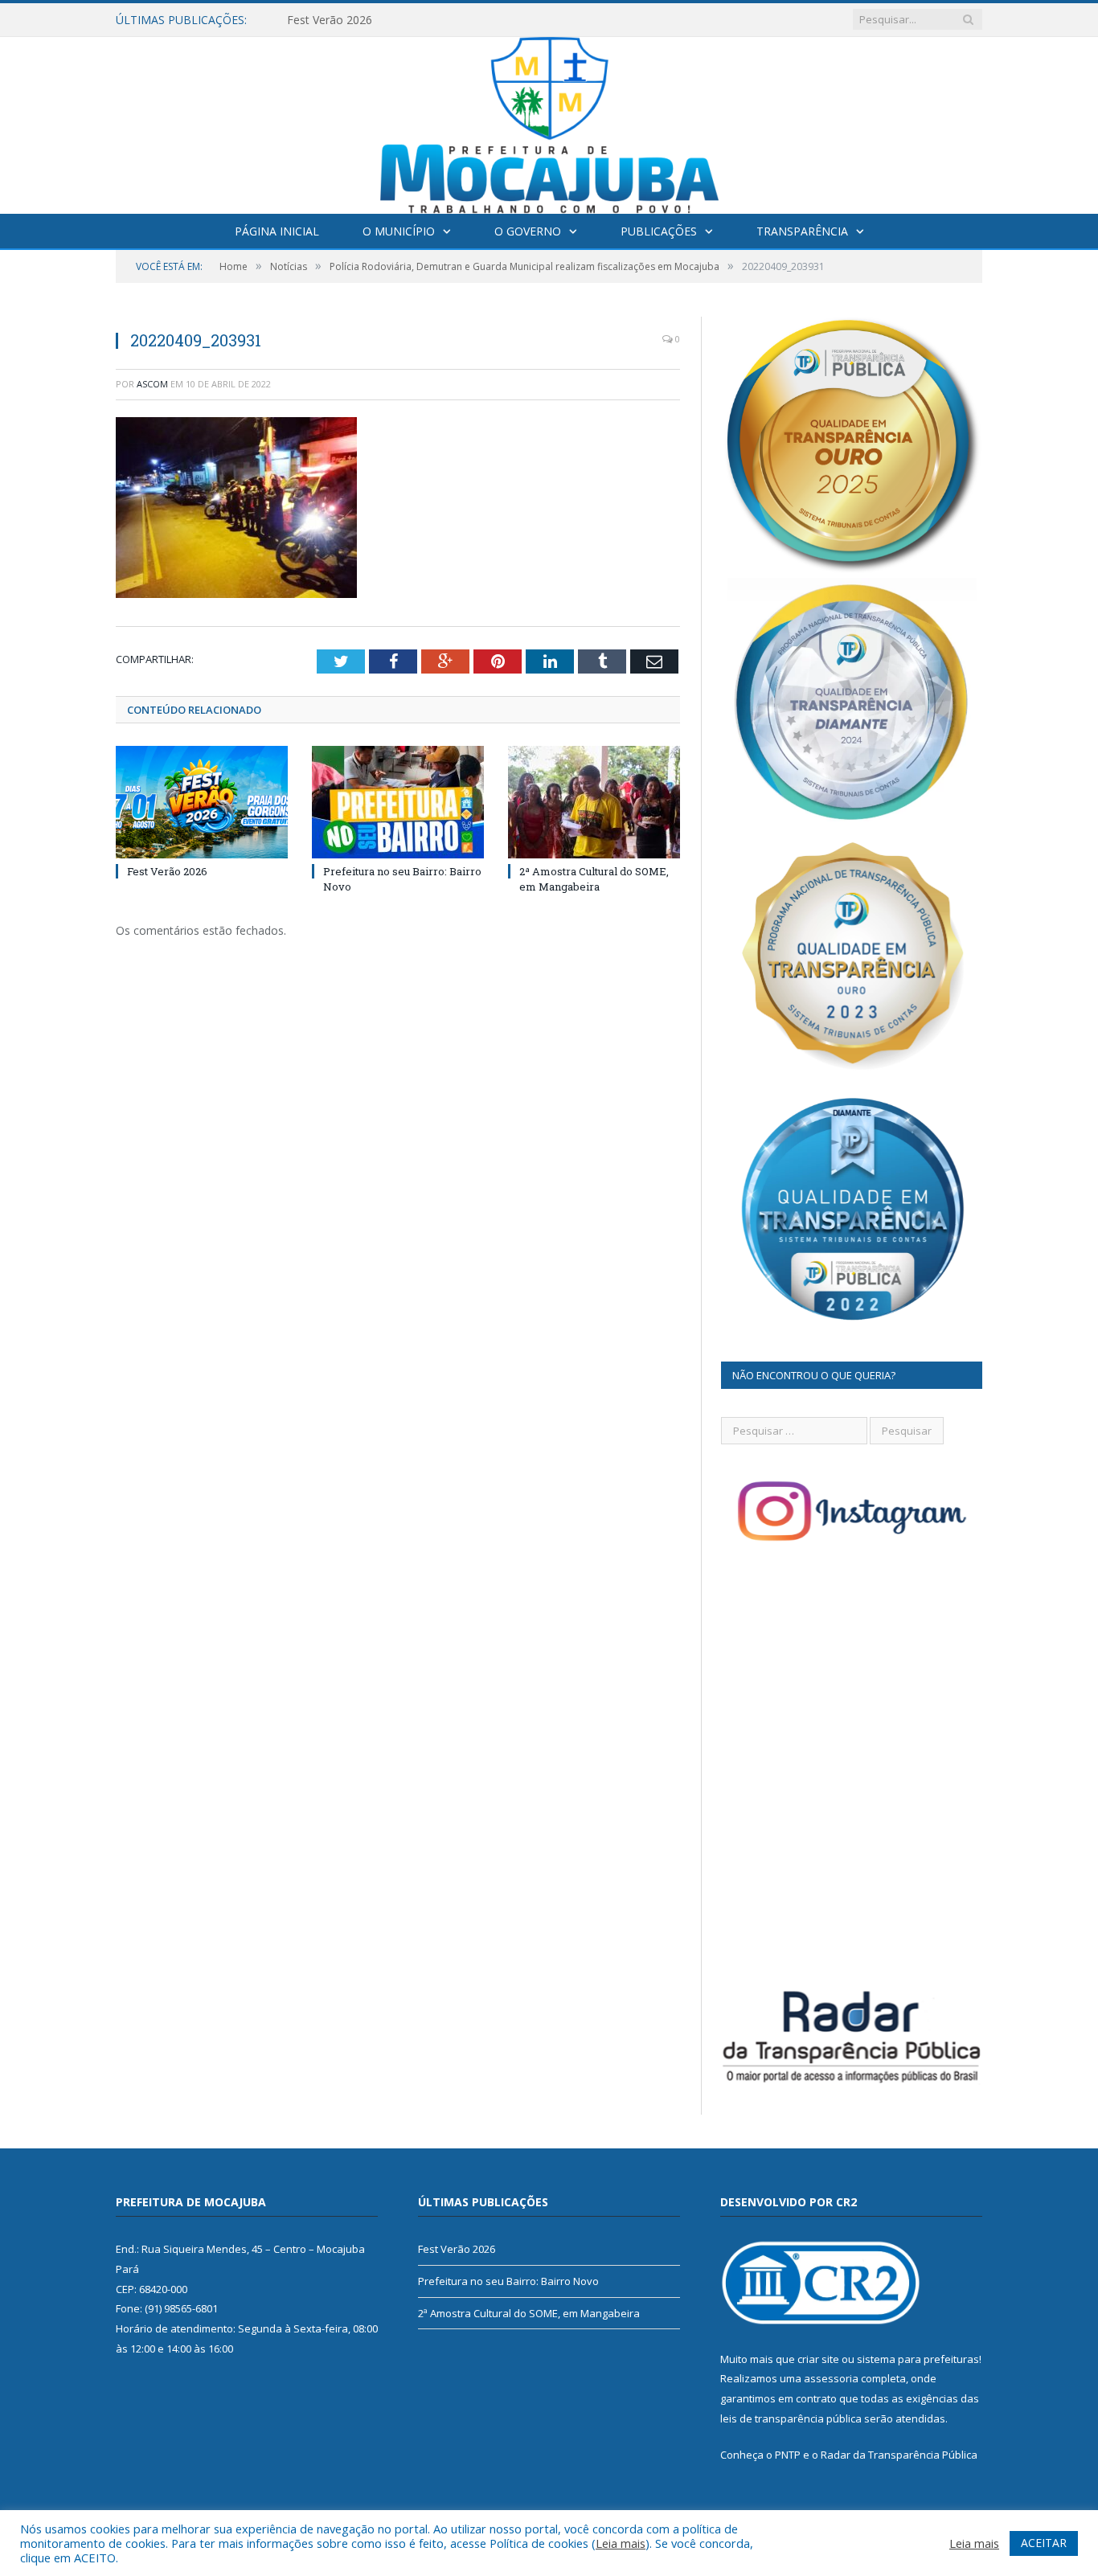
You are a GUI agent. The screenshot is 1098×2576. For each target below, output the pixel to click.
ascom (152, 384)
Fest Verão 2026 (167, 871)
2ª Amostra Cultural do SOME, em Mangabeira (594, 878)
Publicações (659, 231)
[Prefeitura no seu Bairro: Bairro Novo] (398, 802)
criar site (818, 2359)
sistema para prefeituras (918, 2359)
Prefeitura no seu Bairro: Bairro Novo (385, 20)
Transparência (802, 231)
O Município (399, 231)
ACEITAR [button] (1044, 2543)
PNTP (788, 2455)
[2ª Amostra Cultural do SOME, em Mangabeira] (594, 802)
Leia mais (621, 2543)
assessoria (831, 2378)
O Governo (528, 231)
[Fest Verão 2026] (202, 802)
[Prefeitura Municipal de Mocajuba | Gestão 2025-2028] (549, 122)
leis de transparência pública (791, 2418)
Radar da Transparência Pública (899, 2455)
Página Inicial (277, 231)
